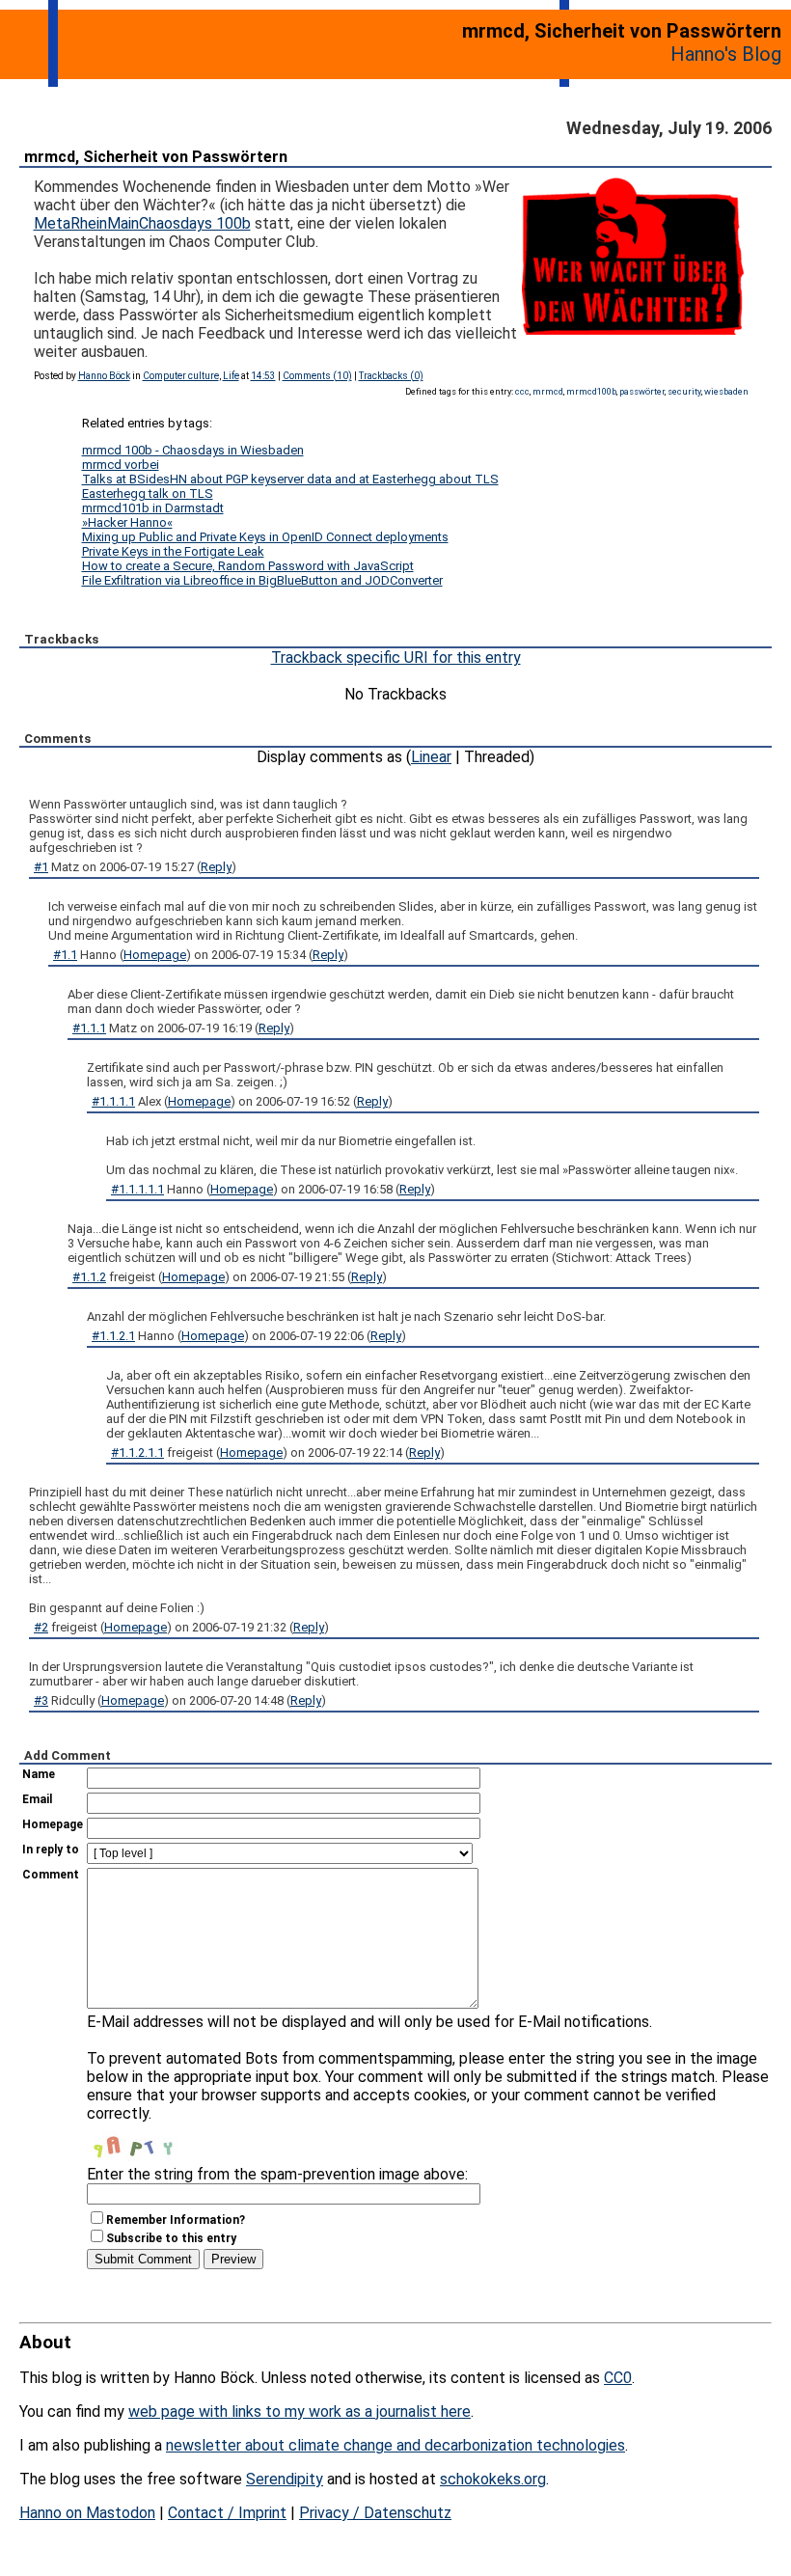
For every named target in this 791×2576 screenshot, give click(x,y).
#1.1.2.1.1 (137, 1452)
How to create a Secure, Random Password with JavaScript (248, 566)
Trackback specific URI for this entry (396, 658)
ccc (522, 391)
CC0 (618, 2378)
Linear (431, 757)
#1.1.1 (89, 1028)
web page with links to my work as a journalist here (300, 2412)
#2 (41, 1627)
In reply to (51, 1850)
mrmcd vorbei (121, 465)
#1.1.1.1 (113, 1101)
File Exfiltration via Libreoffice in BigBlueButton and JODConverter (262, 580)
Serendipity (285, 2479)
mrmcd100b (591, 391)
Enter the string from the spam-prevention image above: (277, 2174)
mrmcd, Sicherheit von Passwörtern (156, 157)
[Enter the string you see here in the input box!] (145, 2142)
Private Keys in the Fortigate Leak (173, 551)
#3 (41, 1700)
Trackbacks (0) (391, 376)
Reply (216, 867)
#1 (41, 867)
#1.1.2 (89, 1277)
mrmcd (548, 391)
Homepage (155, 955)
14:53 (263, 376)
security (684, 391)
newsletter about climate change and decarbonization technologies (395, 2445)
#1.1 (65, 955)
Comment (51, 1875)
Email (37, 1799)
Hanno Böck (104, 376)
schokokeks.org (493, 2479)
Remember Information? (176, 2220)
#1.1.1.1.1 (137, 1189)
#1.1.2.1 (113, 1336)
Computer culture (181, 376)
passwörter (642, 391)
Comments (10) (317, 376)
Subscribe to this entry (171, 2238)
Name (39, 1774)
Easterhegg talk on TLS (148, 493)
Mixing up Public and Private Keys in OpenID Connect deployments (265, 537)
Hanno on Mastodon (87, 2513)
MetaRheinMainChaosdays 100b (142, 223)
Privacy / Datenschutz (375, 2513)
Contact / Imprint (227, 2513)
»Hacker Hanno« (127, 522)
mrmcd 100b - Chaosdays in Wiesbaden (193, 450)
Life (231, 376)
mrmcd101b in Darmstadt (153, 508)
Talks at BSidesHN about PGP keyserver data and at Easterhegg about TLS (290, 479)
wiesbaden (726, 391)
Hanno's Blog (726, 54)
